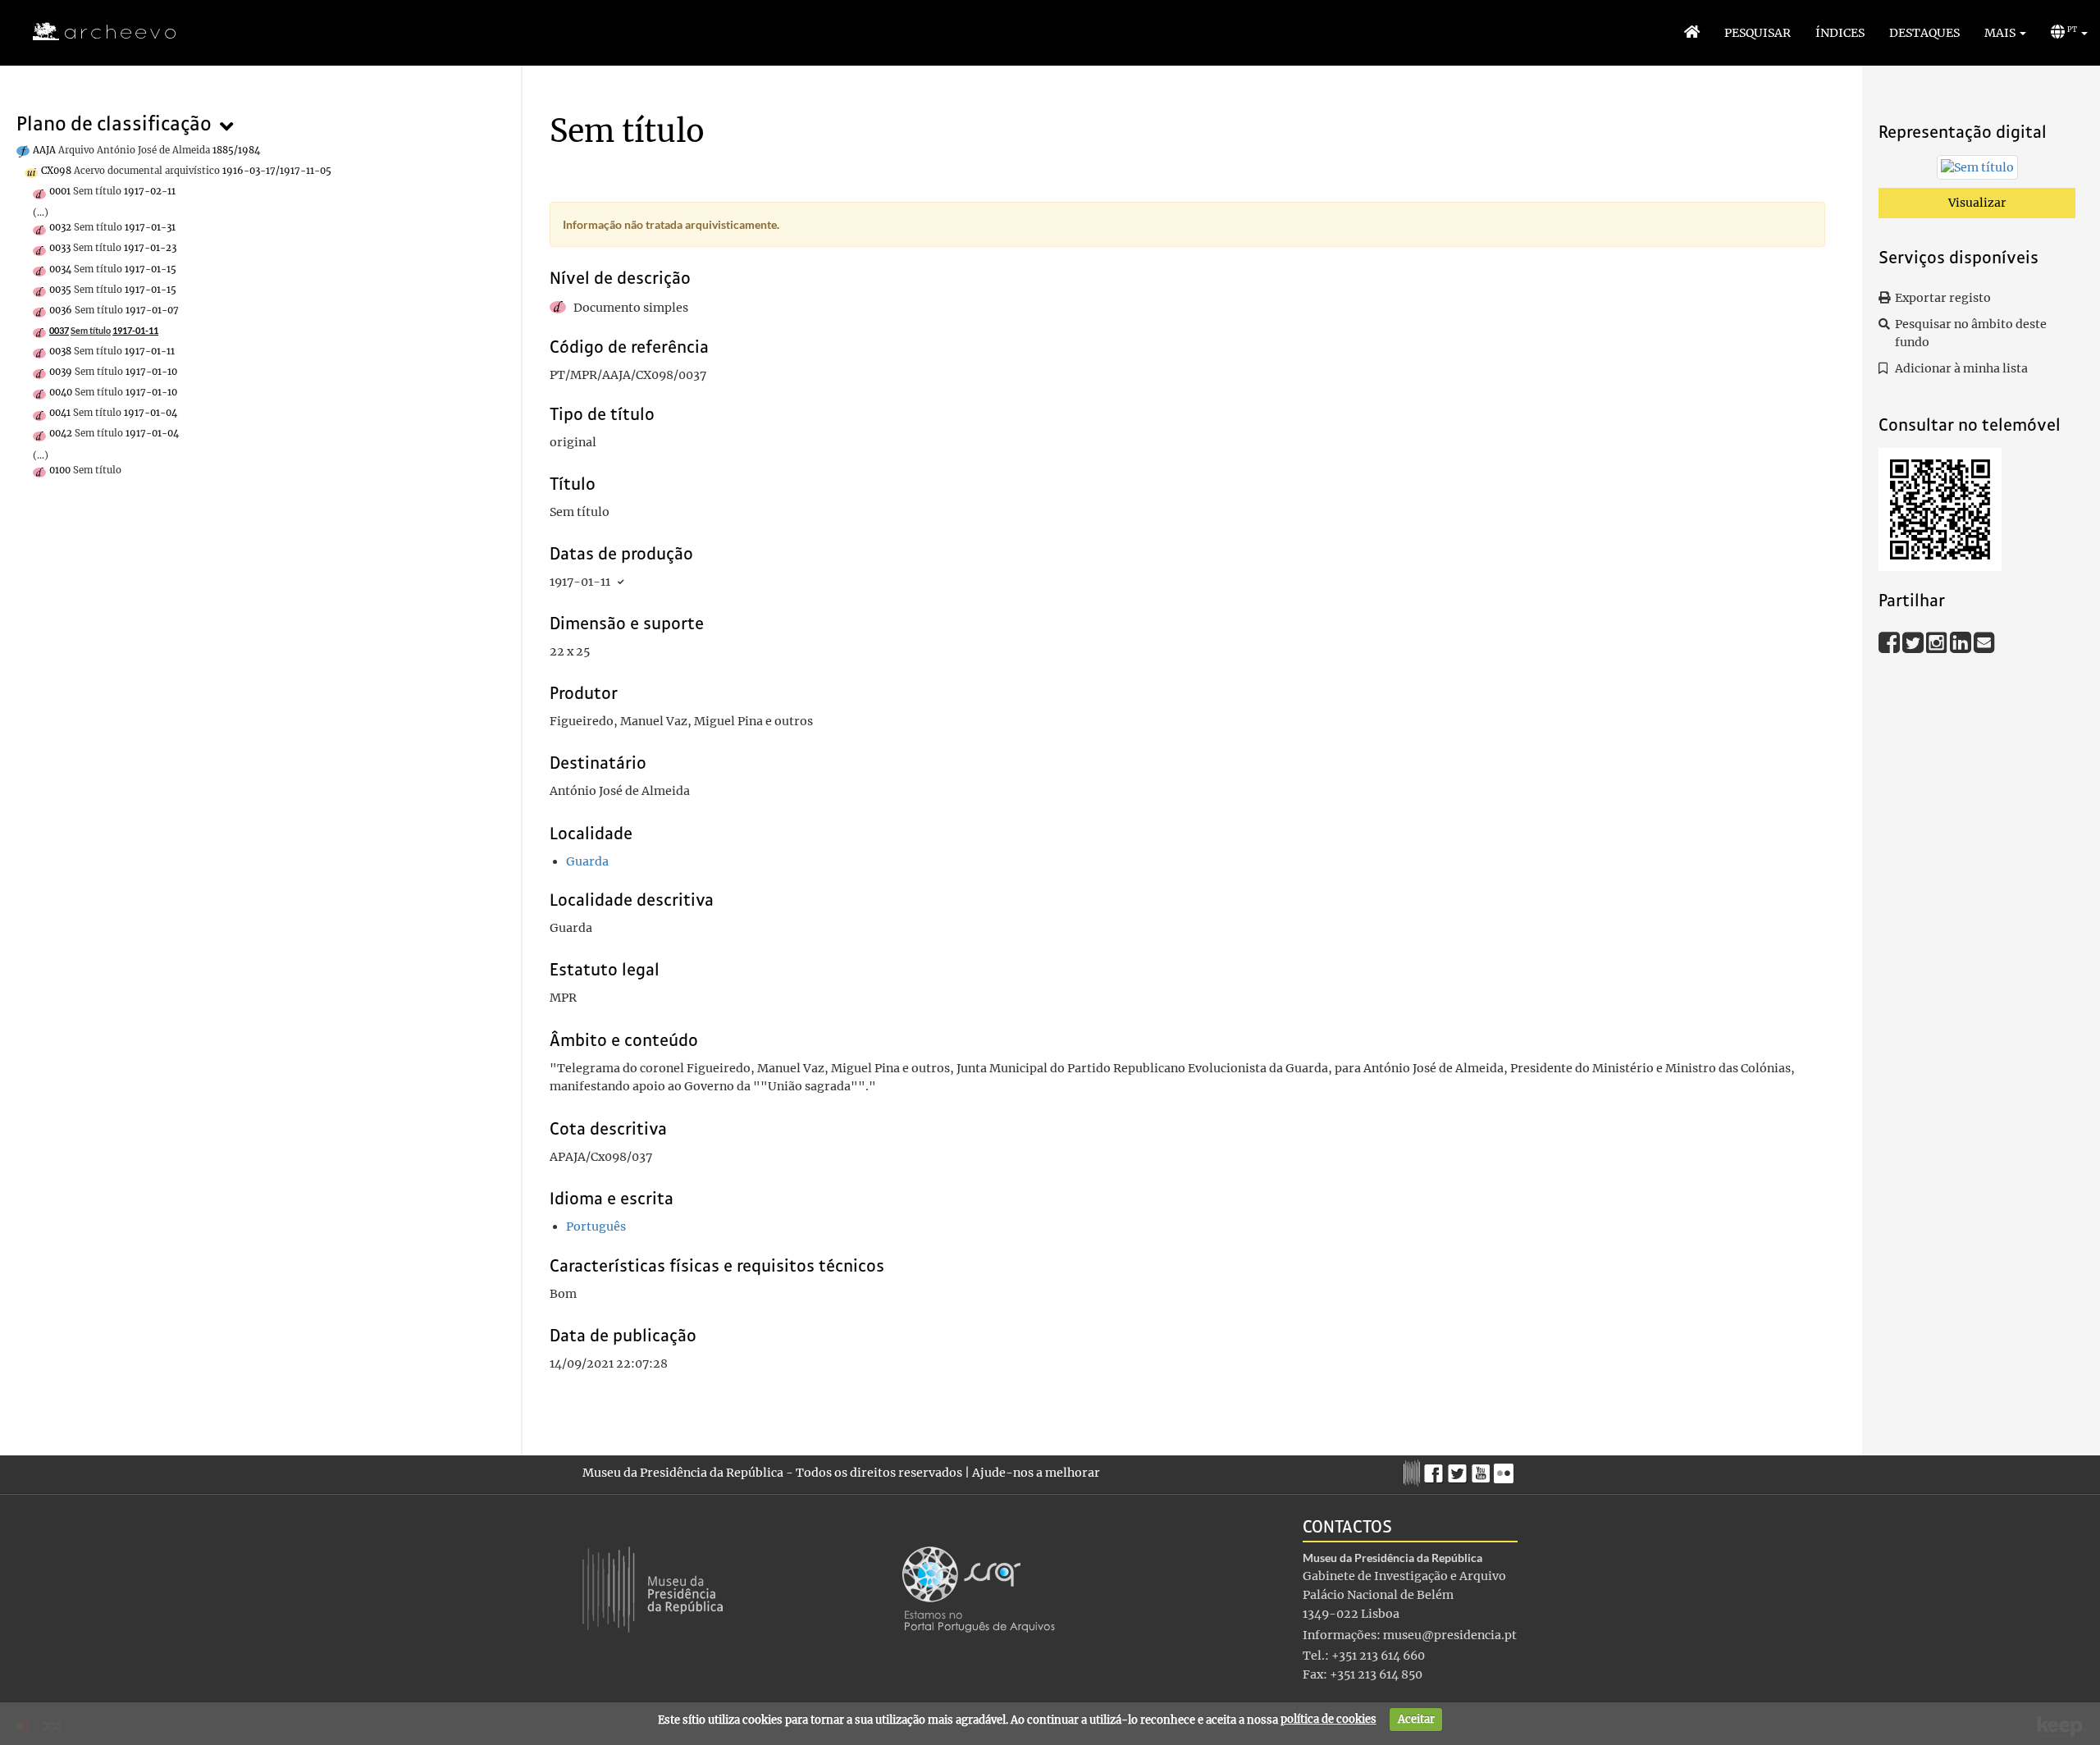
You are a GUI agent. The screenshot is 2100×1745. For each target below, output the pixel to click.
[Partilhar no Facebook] (1890, 642)
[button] (2005, 33)
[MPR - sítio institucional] (1414, 1471)
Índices (1840, 33)
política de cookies (1328, 1719)
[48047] (1977, 171)
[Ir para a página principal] (94, 32)
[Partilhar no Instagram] (1938, 642)
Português (596, 1227)
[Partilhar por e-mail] (1984, 642)
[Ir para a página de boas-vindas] (1692, 33)
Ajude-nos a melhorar (1036, 1473)
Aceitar (1416, 1719)
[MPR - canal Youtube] (1483, 1469)
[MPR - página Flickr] (1506, 1469)
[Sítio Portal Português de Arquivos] (979, 1588)
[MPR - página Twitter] (1460, 1469)
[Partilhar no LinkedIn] (1962, 642)
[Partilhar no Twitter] (1914, 642)
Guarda (587, 861)
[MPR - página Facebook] (1436, 1469)
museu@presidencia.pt (1450, 1635)
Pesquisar (1758, 33)
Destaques (1924, 33)
